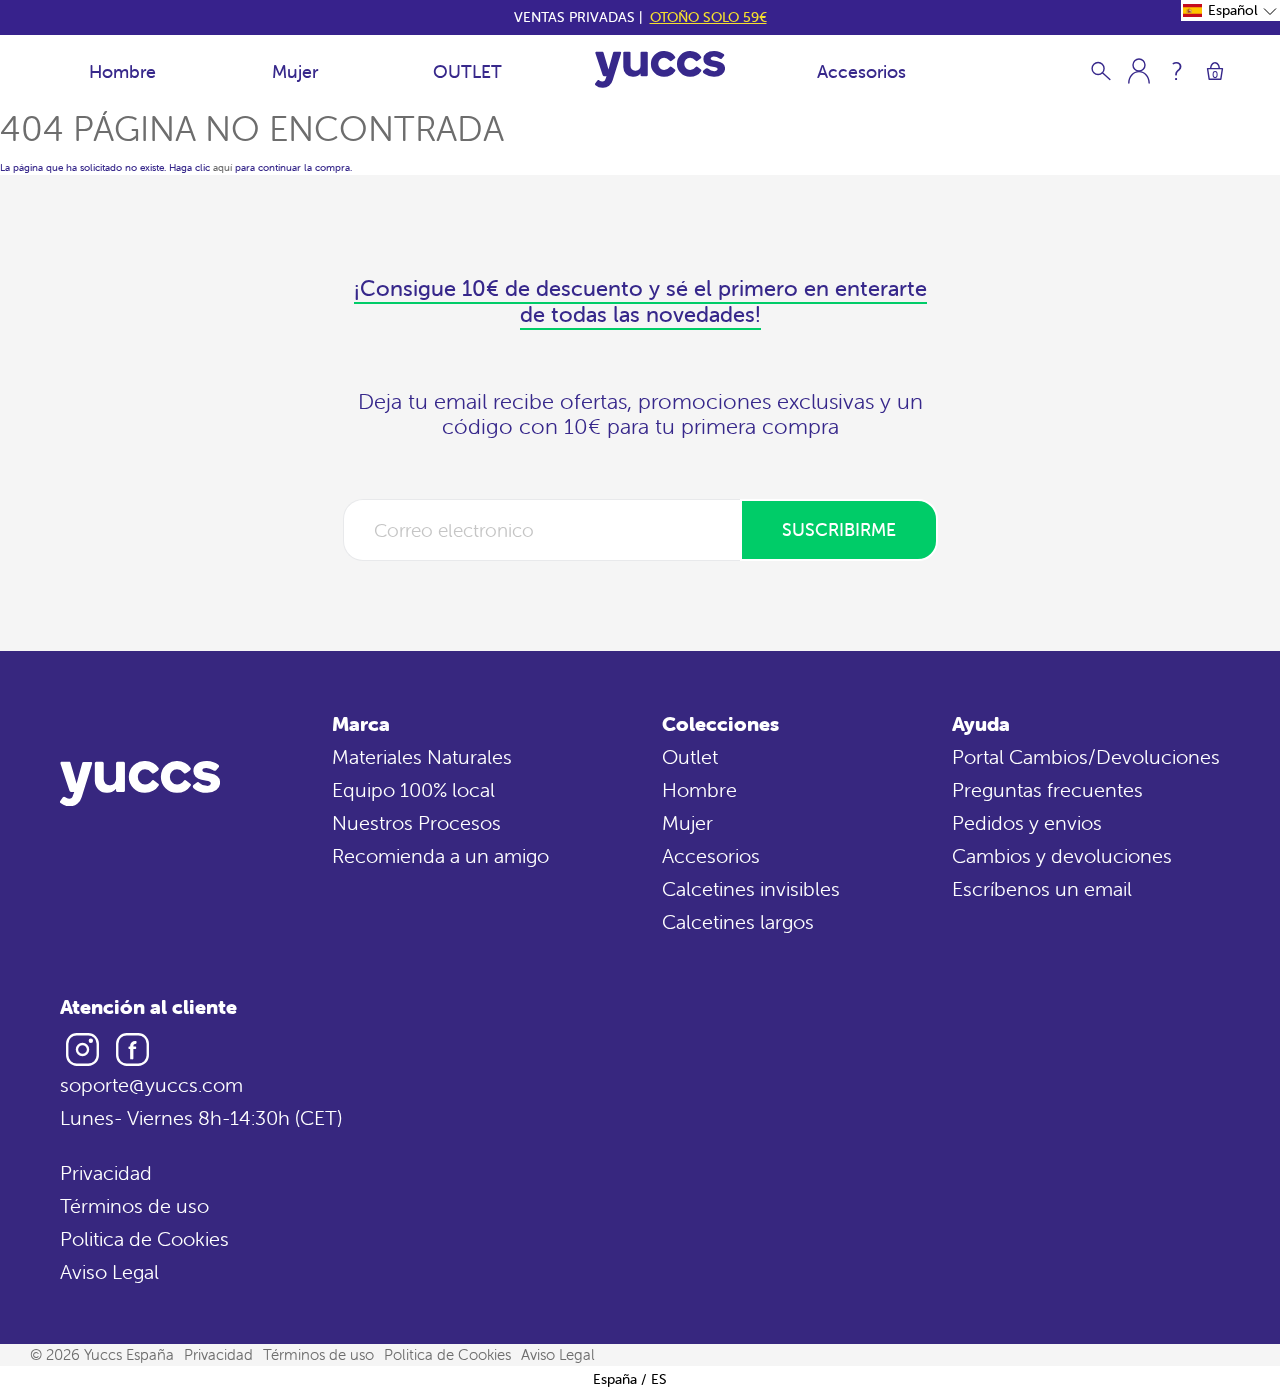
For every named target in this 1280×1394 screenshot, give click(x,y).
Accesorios (861, 71)
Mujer (295, 71)
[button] (1230, 10)
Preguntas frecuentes (1047, 789)
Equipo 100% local (413, 789)
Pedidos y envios (1027, 822)
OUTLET (467, 71)
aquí (222, 167)
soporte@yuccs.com (151, 1084)
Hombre (122, 71)
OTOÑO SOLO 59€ (708, 17)
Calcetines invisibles (751, 888)
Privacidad (106, 1172)
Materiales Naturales (422, 756)
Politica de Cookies (144, 1238)
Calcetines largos (738, 921)
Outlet (690, 756)
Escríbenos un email (1042, 888)
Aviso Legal (109, 1271)
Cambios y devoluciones (1062, 855)
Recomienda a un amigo (440, 855)
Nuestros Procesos (416, 822)
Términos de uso (134, 1205)
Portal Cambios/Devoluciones (1086, 756)
